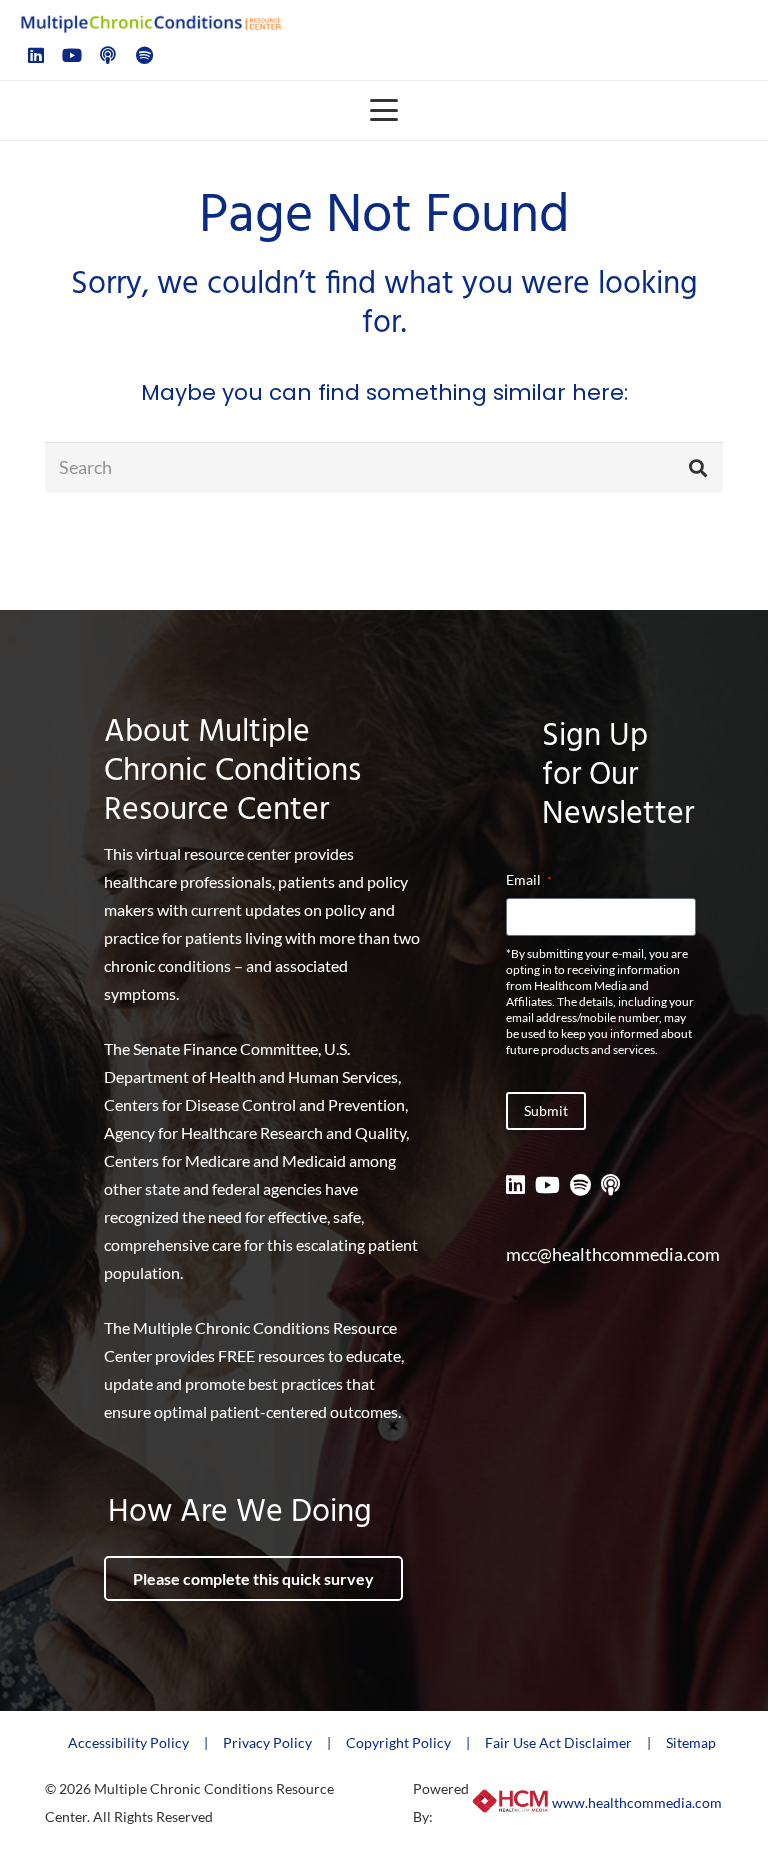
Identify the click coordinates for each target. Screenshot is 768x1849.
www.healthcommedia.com (637, 1802)
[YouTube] (72, 55)
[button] (384, 110)
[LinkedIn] (36, 55)
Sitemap (691, 1742)
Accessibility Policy (128, 1742)
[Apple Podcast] (108, 55)
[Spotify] (144, 55)
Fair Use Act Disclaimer (558, 1742)
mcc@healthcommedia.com (613, 1254)
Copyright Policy (398, 1742)
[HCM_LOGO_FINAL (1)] (510, 1803)
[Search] (698, 467)
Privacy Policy (267, 1742)
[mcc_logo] (150, 22)
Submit (546, 1110)
